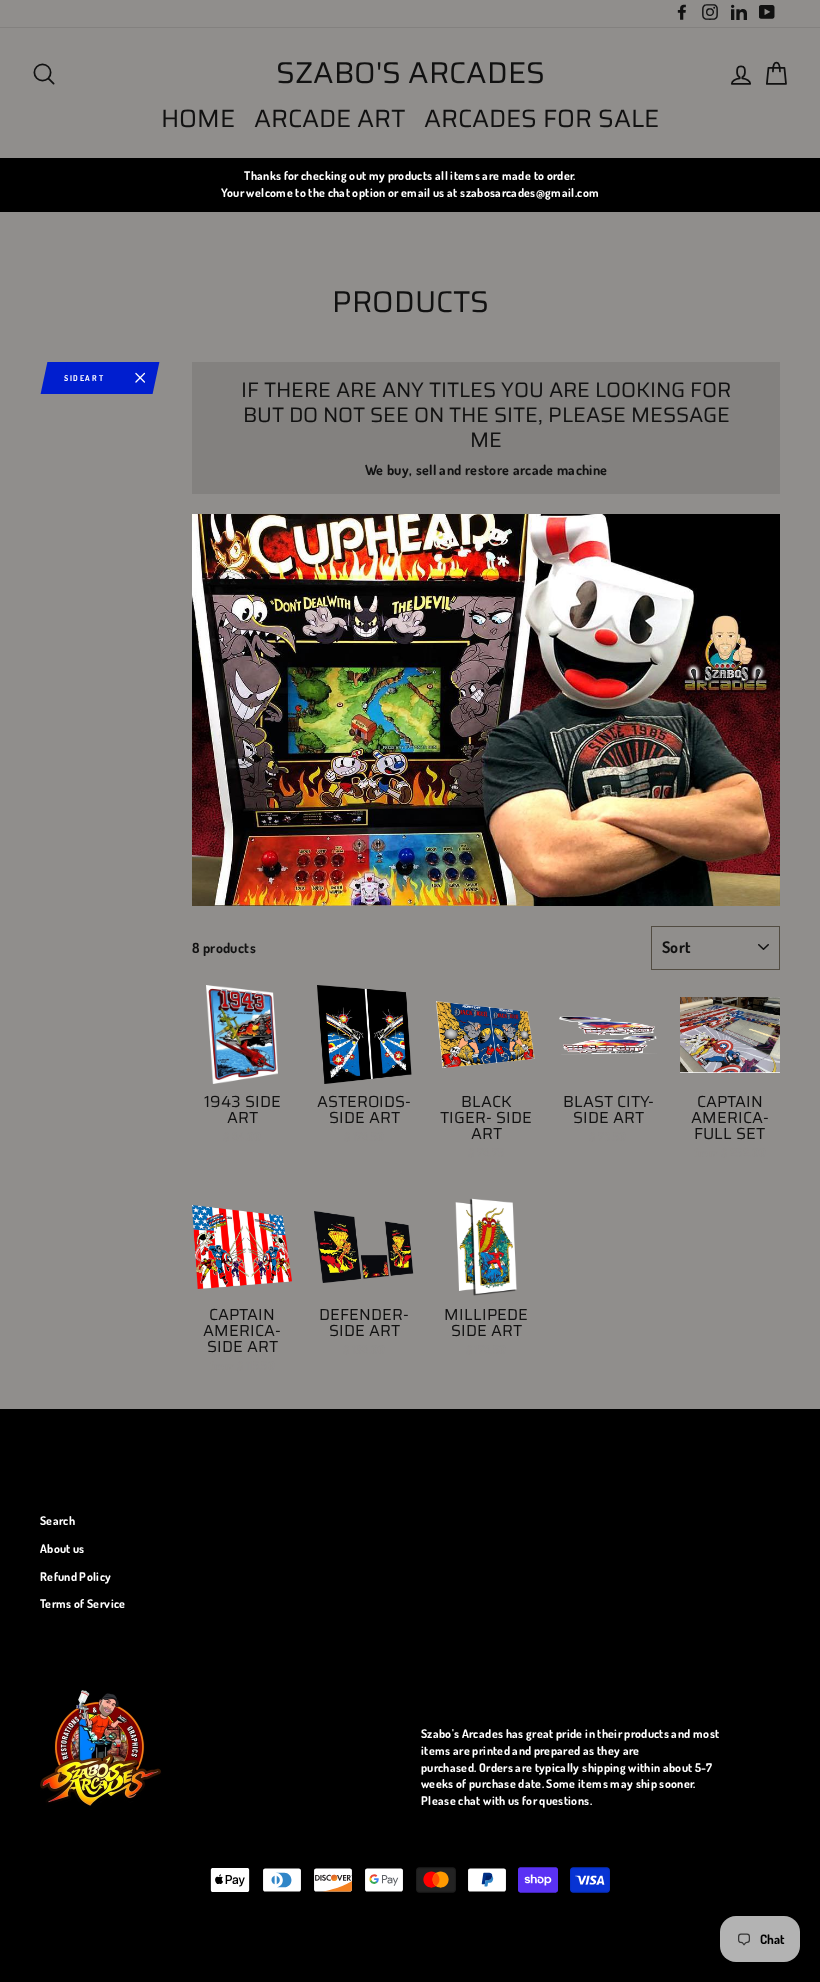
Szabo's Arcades (410, 73)
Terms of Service (83, 1603)
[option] (410, 184)
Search (57, 1520)
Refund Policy (76, 1576)
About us (62, 1548)
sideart (84, 378)
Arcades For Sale (541, 118)
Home (198, 118)
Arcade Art (330, 118)
